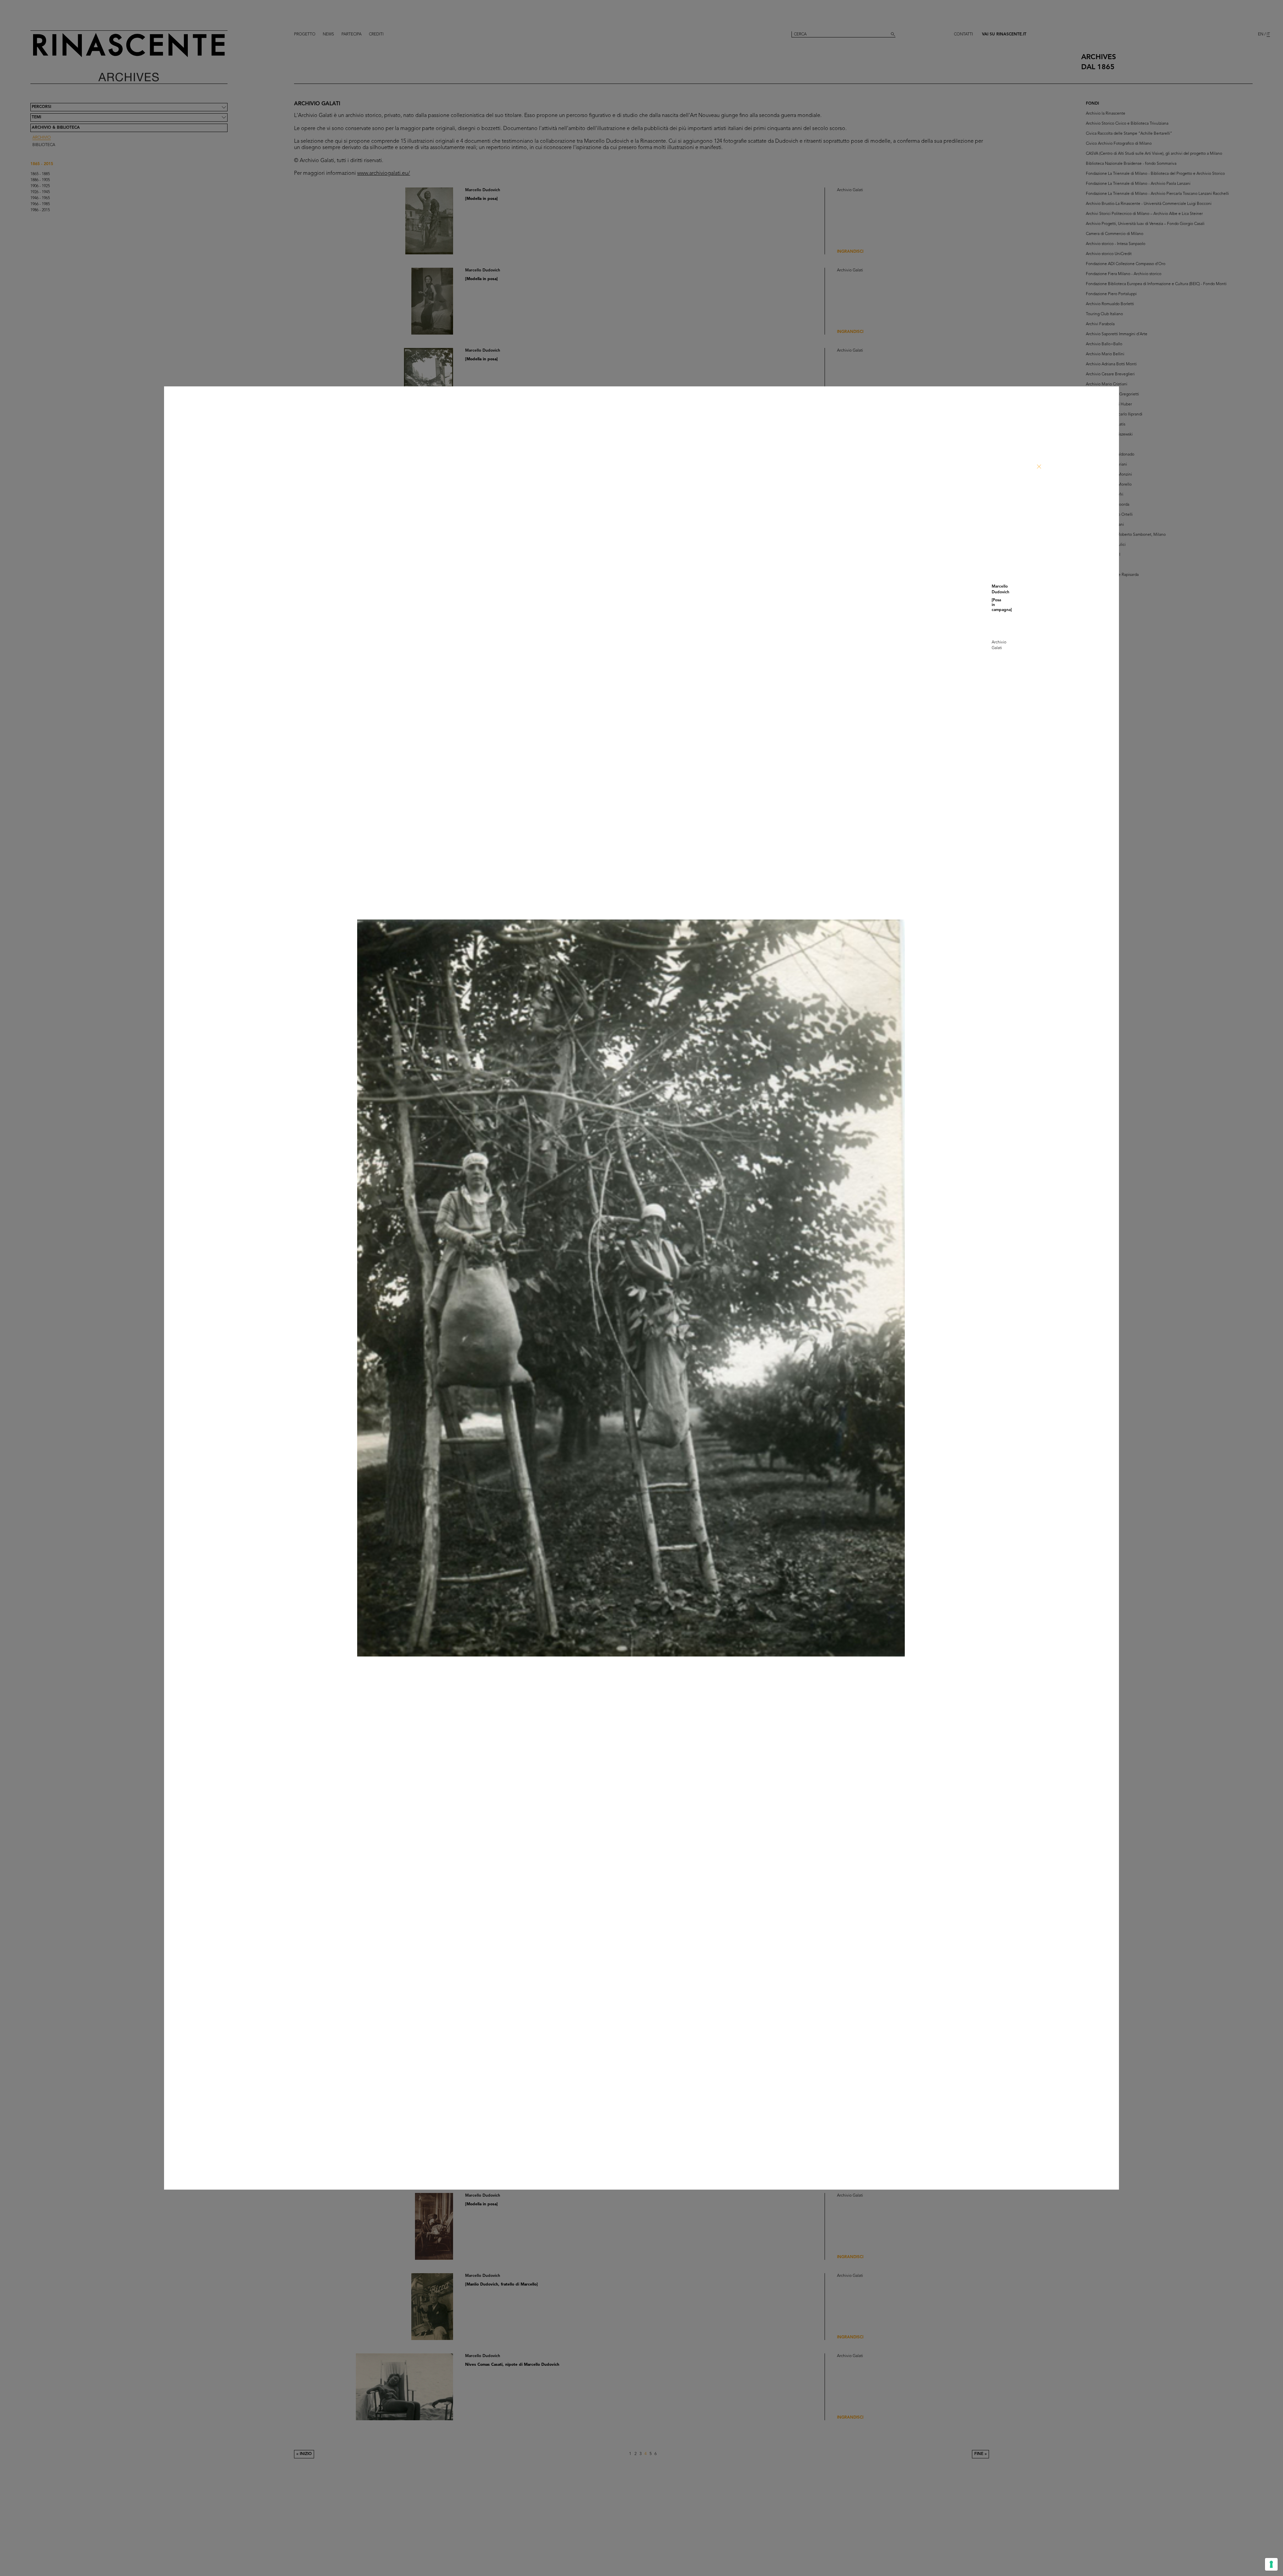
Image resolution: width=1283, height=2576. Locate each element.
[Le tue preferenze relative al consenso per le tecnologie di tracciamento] (1271, 2564)
